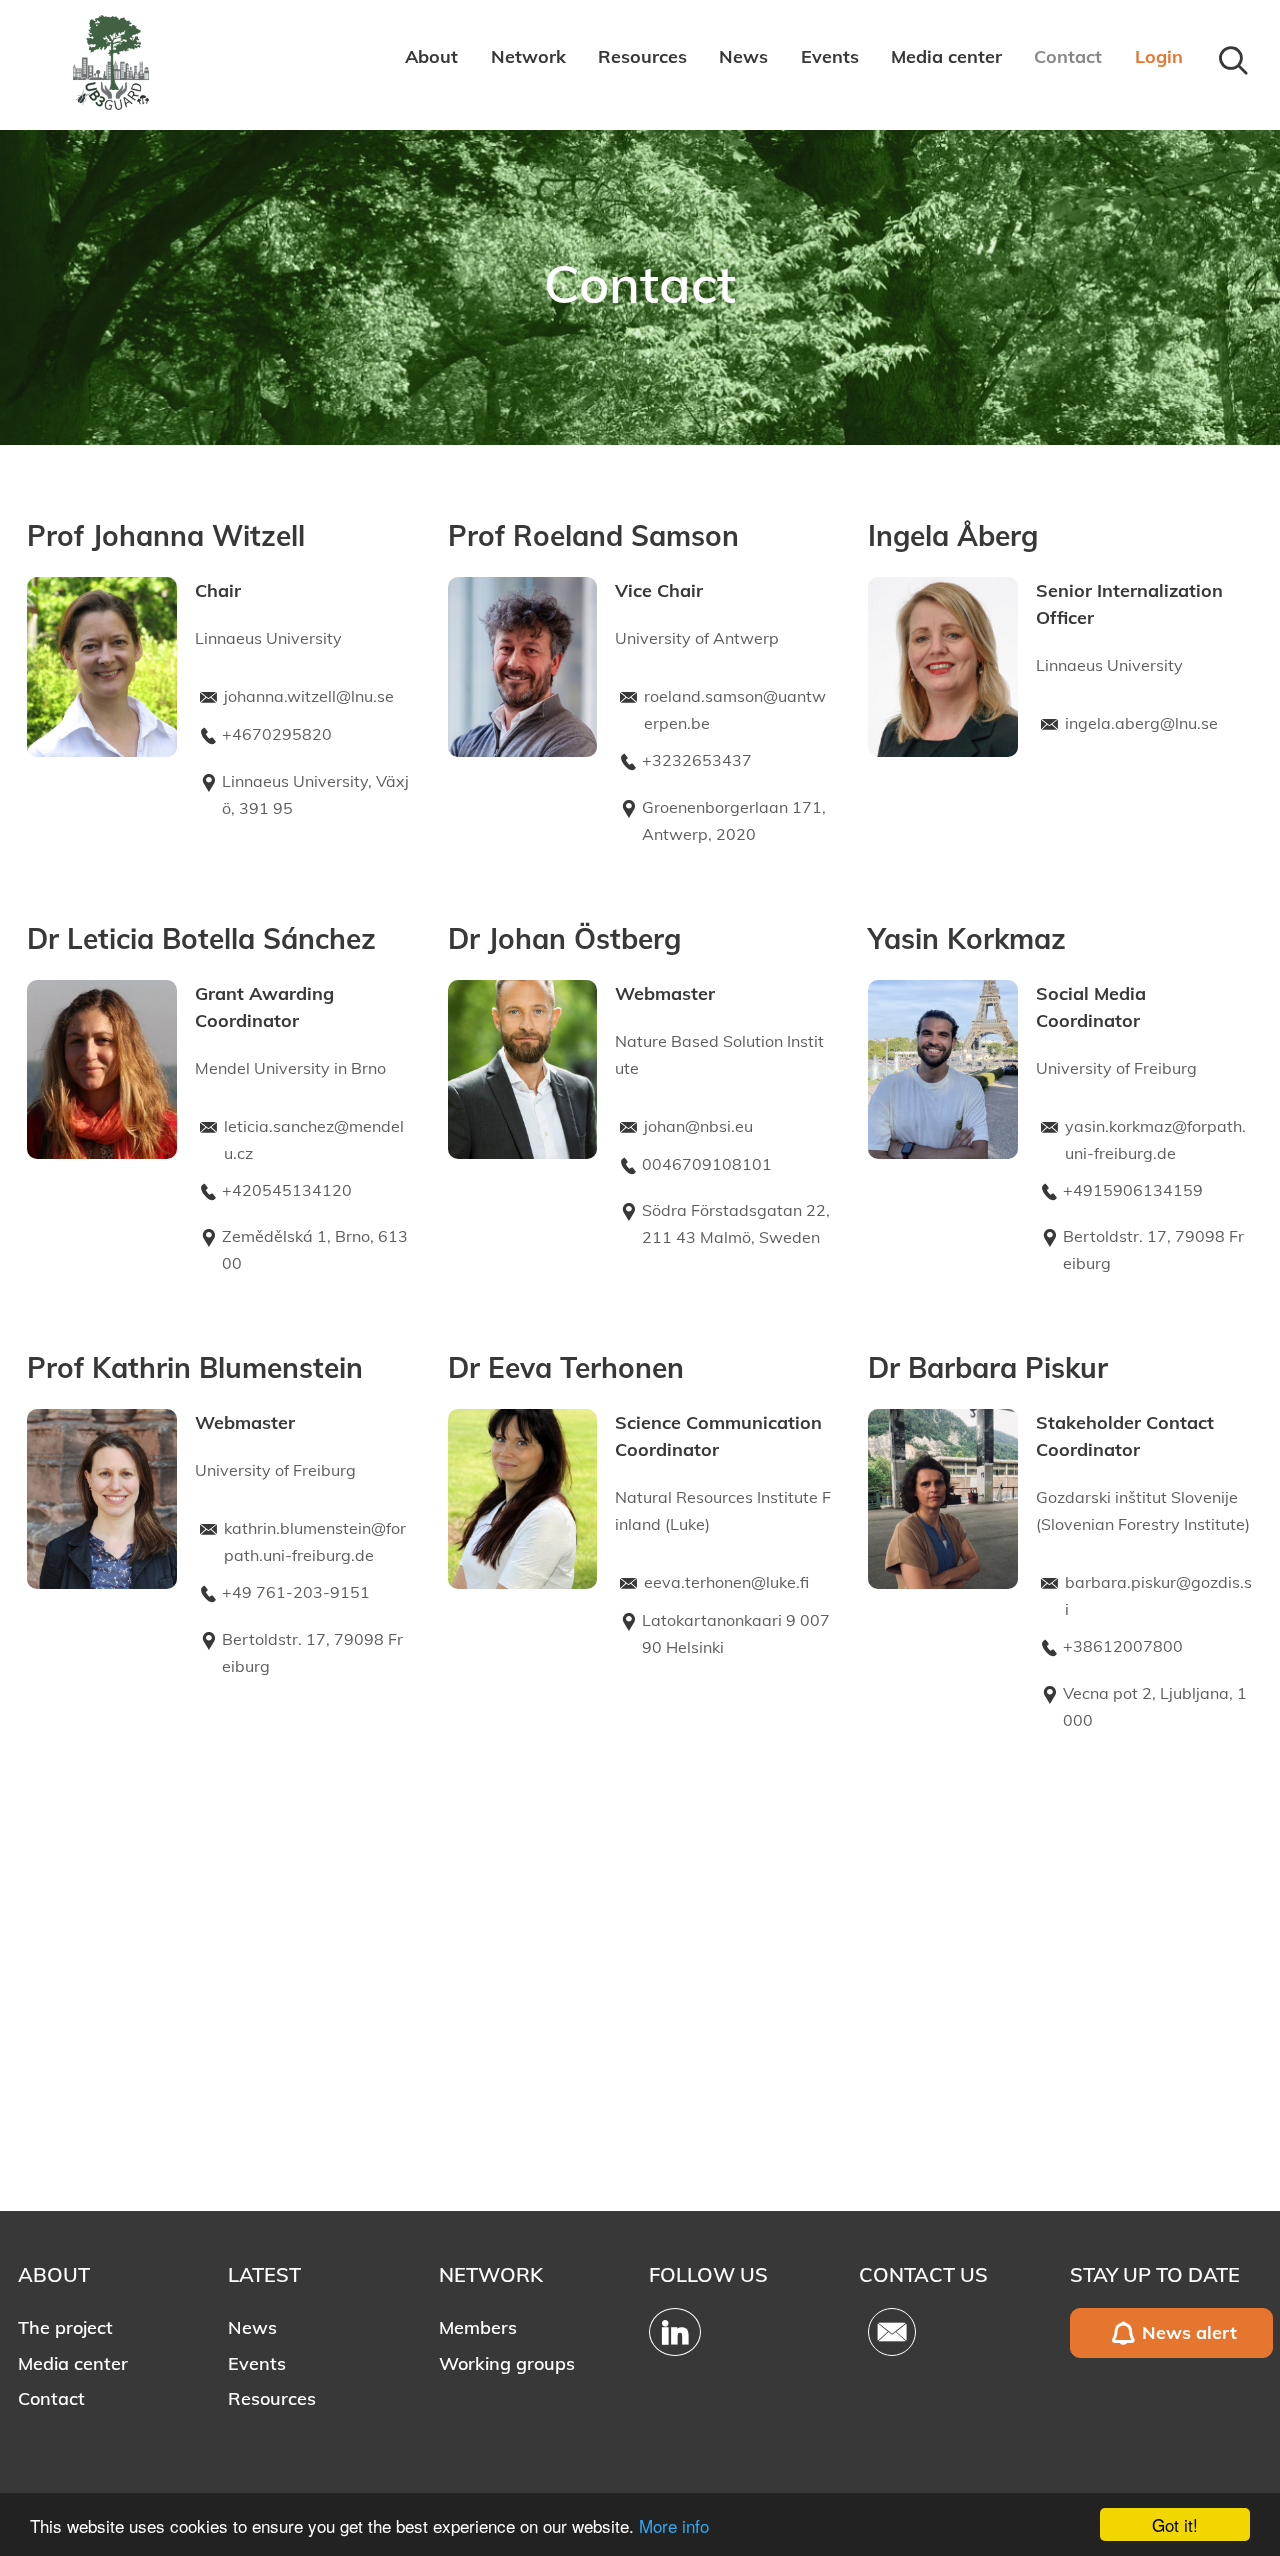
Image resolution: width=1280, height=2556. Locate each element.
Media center (946, 56)
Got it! (1175, 2524)
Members (478, 2327)
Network (528, 56)
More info (674, 2525)
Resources (642, 56)
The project (65, 2327)
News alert (1189, 2332)
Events (830, 56)
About (431, 56)
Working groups (507, 2363)
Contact (1068, 56)
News (743, 56)
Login (1159, 56)
